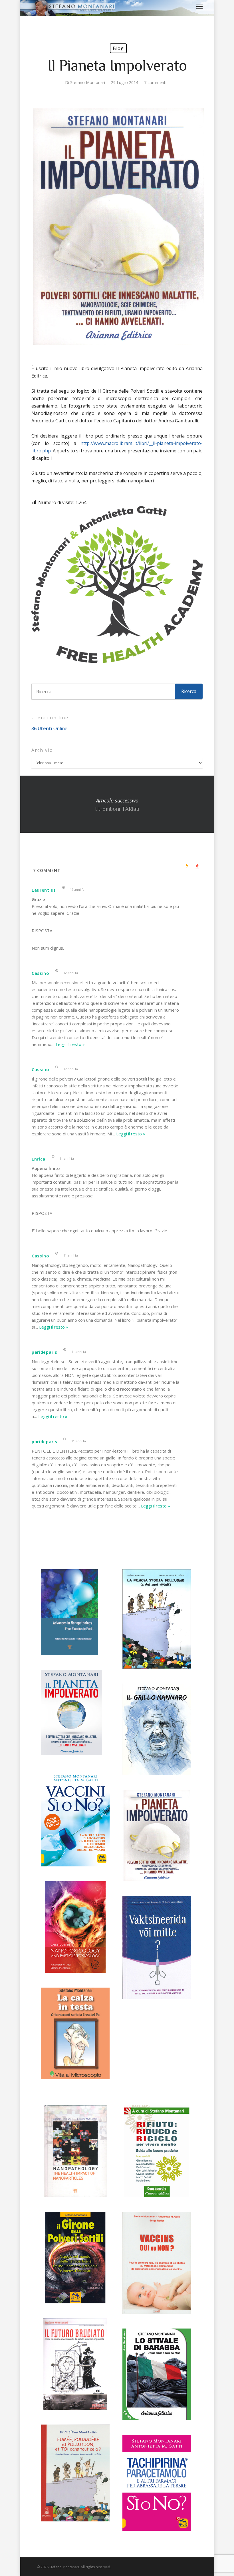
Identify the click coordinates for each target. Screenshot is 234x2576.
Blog (118, 48)
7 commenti (155, 82)
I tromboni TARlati (117, 804)
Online (49, 728)
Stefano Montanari (88, 82)
